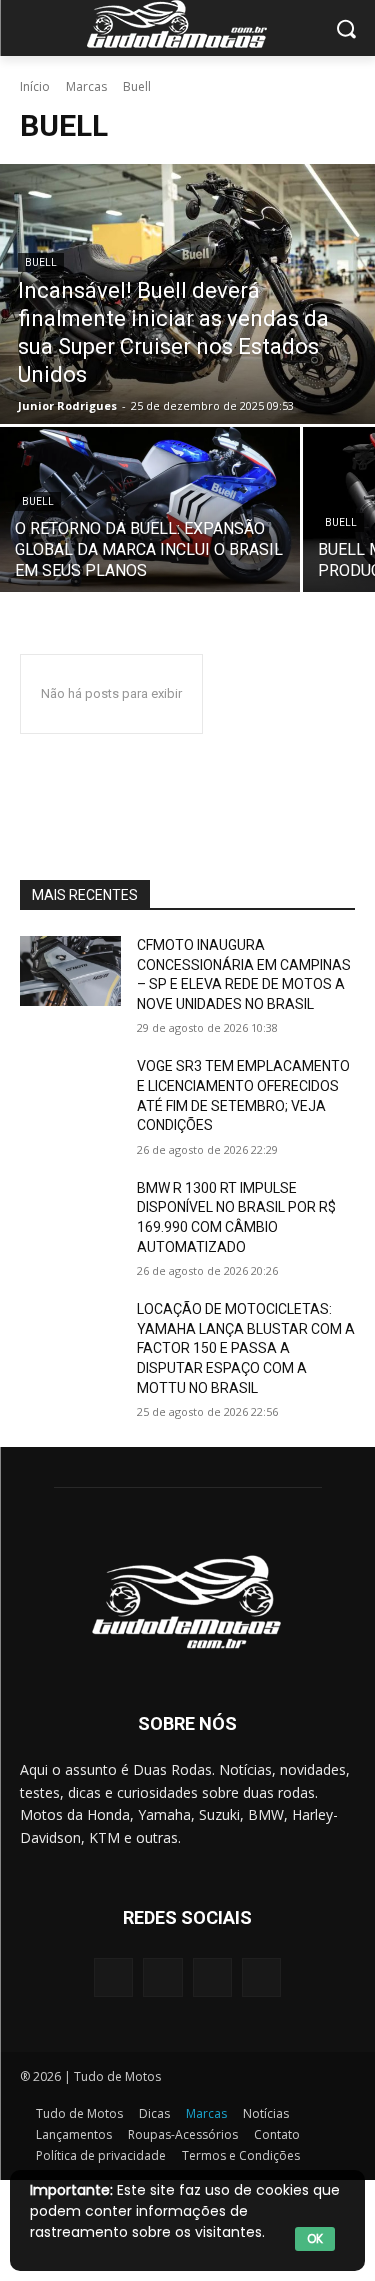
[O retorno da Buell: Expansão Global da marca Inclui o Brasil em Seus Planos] (150, 509)
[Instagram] (162, 1977)
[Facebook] (113, 1977)
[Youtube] (261, 1977)
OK (315, 2238)
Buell (41, 262)
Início (35, 86)
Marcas (86, 86)
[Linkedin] (212, 1977)
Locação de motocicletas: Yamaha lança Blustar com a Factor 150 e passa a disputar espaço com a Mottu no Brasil (246, 1348)
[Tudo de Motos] (187, 24)
